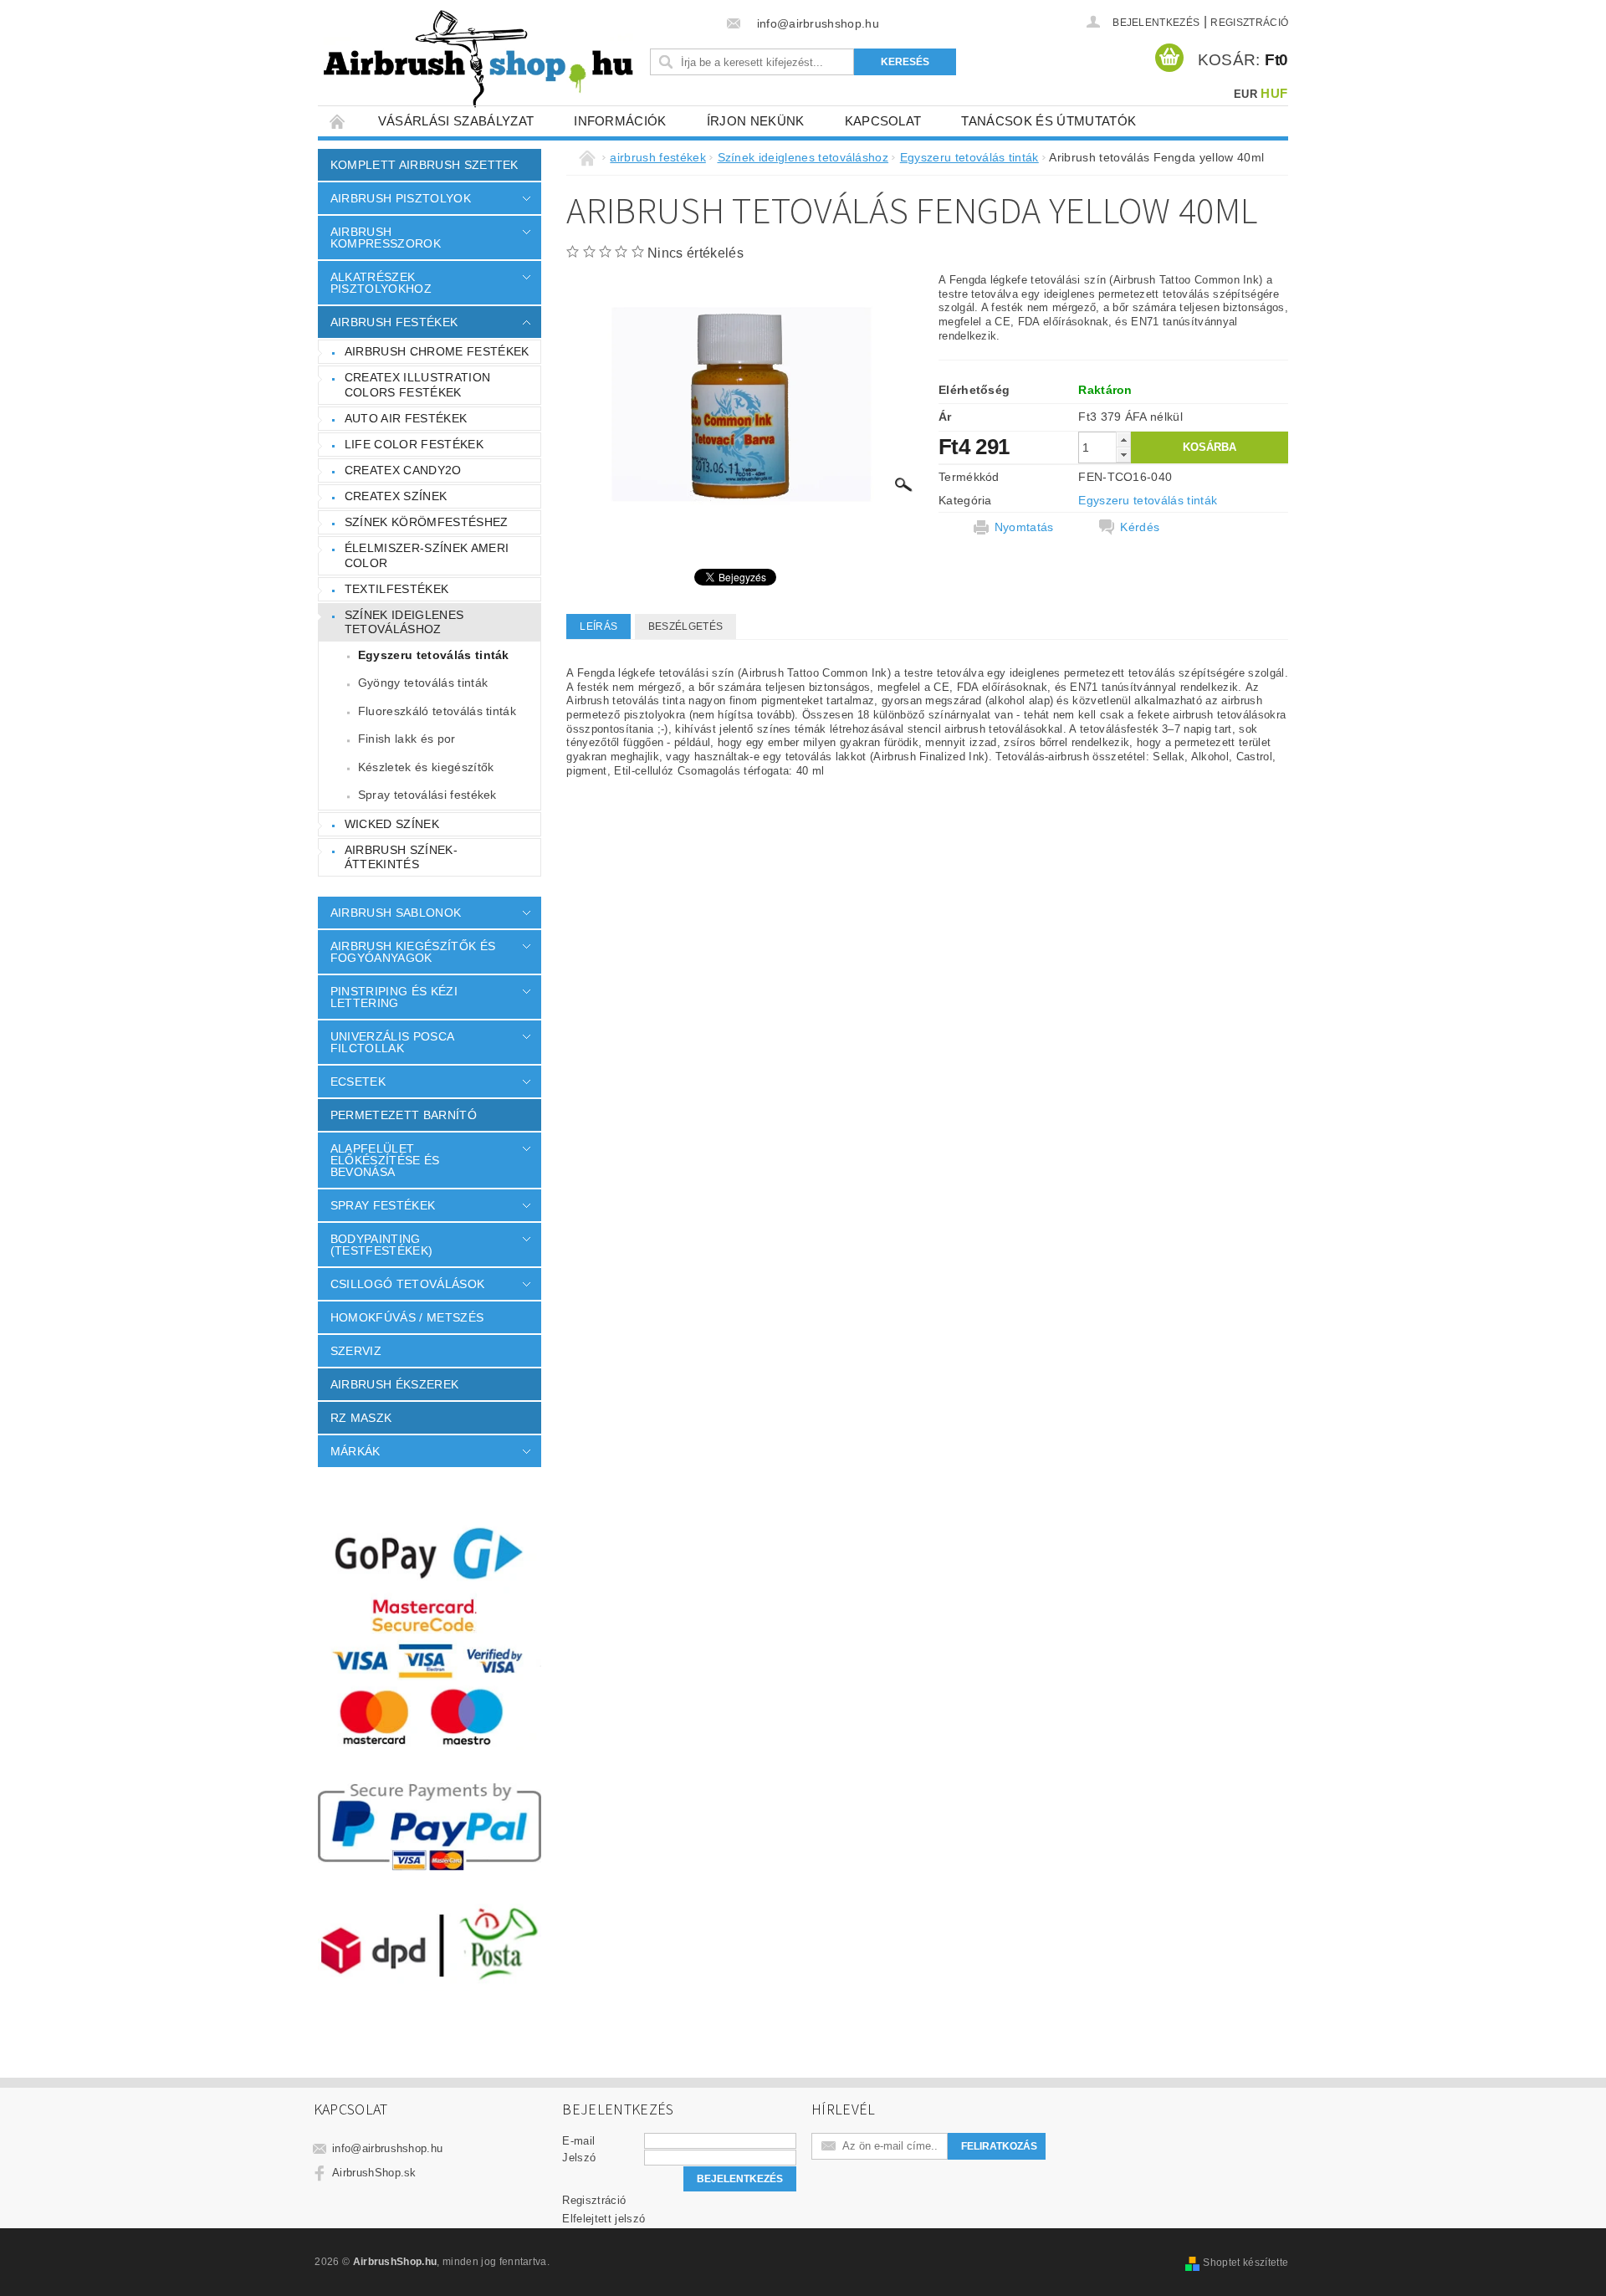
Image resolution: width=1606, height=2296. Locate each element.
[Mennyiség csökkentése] (1123, 455)
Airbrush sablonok (396, 913)
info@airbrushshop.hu (387, 2148)
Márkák (355, 1451)
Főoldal (338, 121)
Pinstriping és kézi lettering (394, 997)
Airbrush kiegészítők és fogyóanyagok (413, 952)
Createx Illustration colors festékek (417, 385)
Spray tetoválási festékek (427, 795)
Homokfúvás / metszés (407, 1317)
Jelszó (579, 2158)
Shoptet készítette (1245, 2263)
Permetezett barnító (404, 1115)
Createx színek (396, 496)
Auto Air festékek (406, 418)
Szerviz (356, 1351)
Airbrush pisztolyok (401, 198)
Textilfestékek (396, 589)
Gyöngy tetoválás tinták (423, 683)
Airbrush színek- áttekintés (401, 857)
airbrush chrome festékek (437, 351)
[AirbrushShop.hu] (478, 59)
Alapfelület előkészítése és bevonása (385, 1160)
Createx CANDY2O (403, 470)
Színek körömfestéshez (427, 522)
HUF (1274, 93)
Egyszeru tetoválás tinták (434, 655)
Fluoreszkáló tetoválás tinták (437, 711)
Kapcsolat (883, 121)
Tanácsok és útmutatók (1049, 121)
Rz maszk (361, 1418)
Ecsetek (358, 1082)
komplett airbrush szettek (425, 165)
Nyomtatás (1024, 527)
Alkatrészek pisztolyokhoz (381, 283)
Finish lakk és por (407, 739)
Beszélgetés (686, 626)
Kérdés (1140, 527)
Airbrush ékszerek (394, 1384)
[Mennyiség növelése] (1123, 440)
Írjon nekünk (756, 121)
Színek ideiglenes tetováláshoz (404, 622)
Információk (620, 121)
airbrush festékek (394, 322)
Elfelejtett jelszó (604, 2219)
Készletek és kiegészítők (426, 767)
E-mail (578, 2141)
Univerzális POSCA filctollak (392, 1042)
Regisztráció (1249, 23)
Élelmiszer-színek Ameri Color (427, 555)
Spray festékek (383, 1205)
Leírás (598, 626)
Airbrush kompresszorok (386, 238)
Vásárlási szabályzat (456, 121)
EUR (1245, 94)
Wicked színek (392, 824)
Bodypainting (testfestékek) (381, 1245)
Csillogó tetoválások (407, 1284)
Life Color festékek (414, 444)
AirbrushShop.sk (374, 2173)
